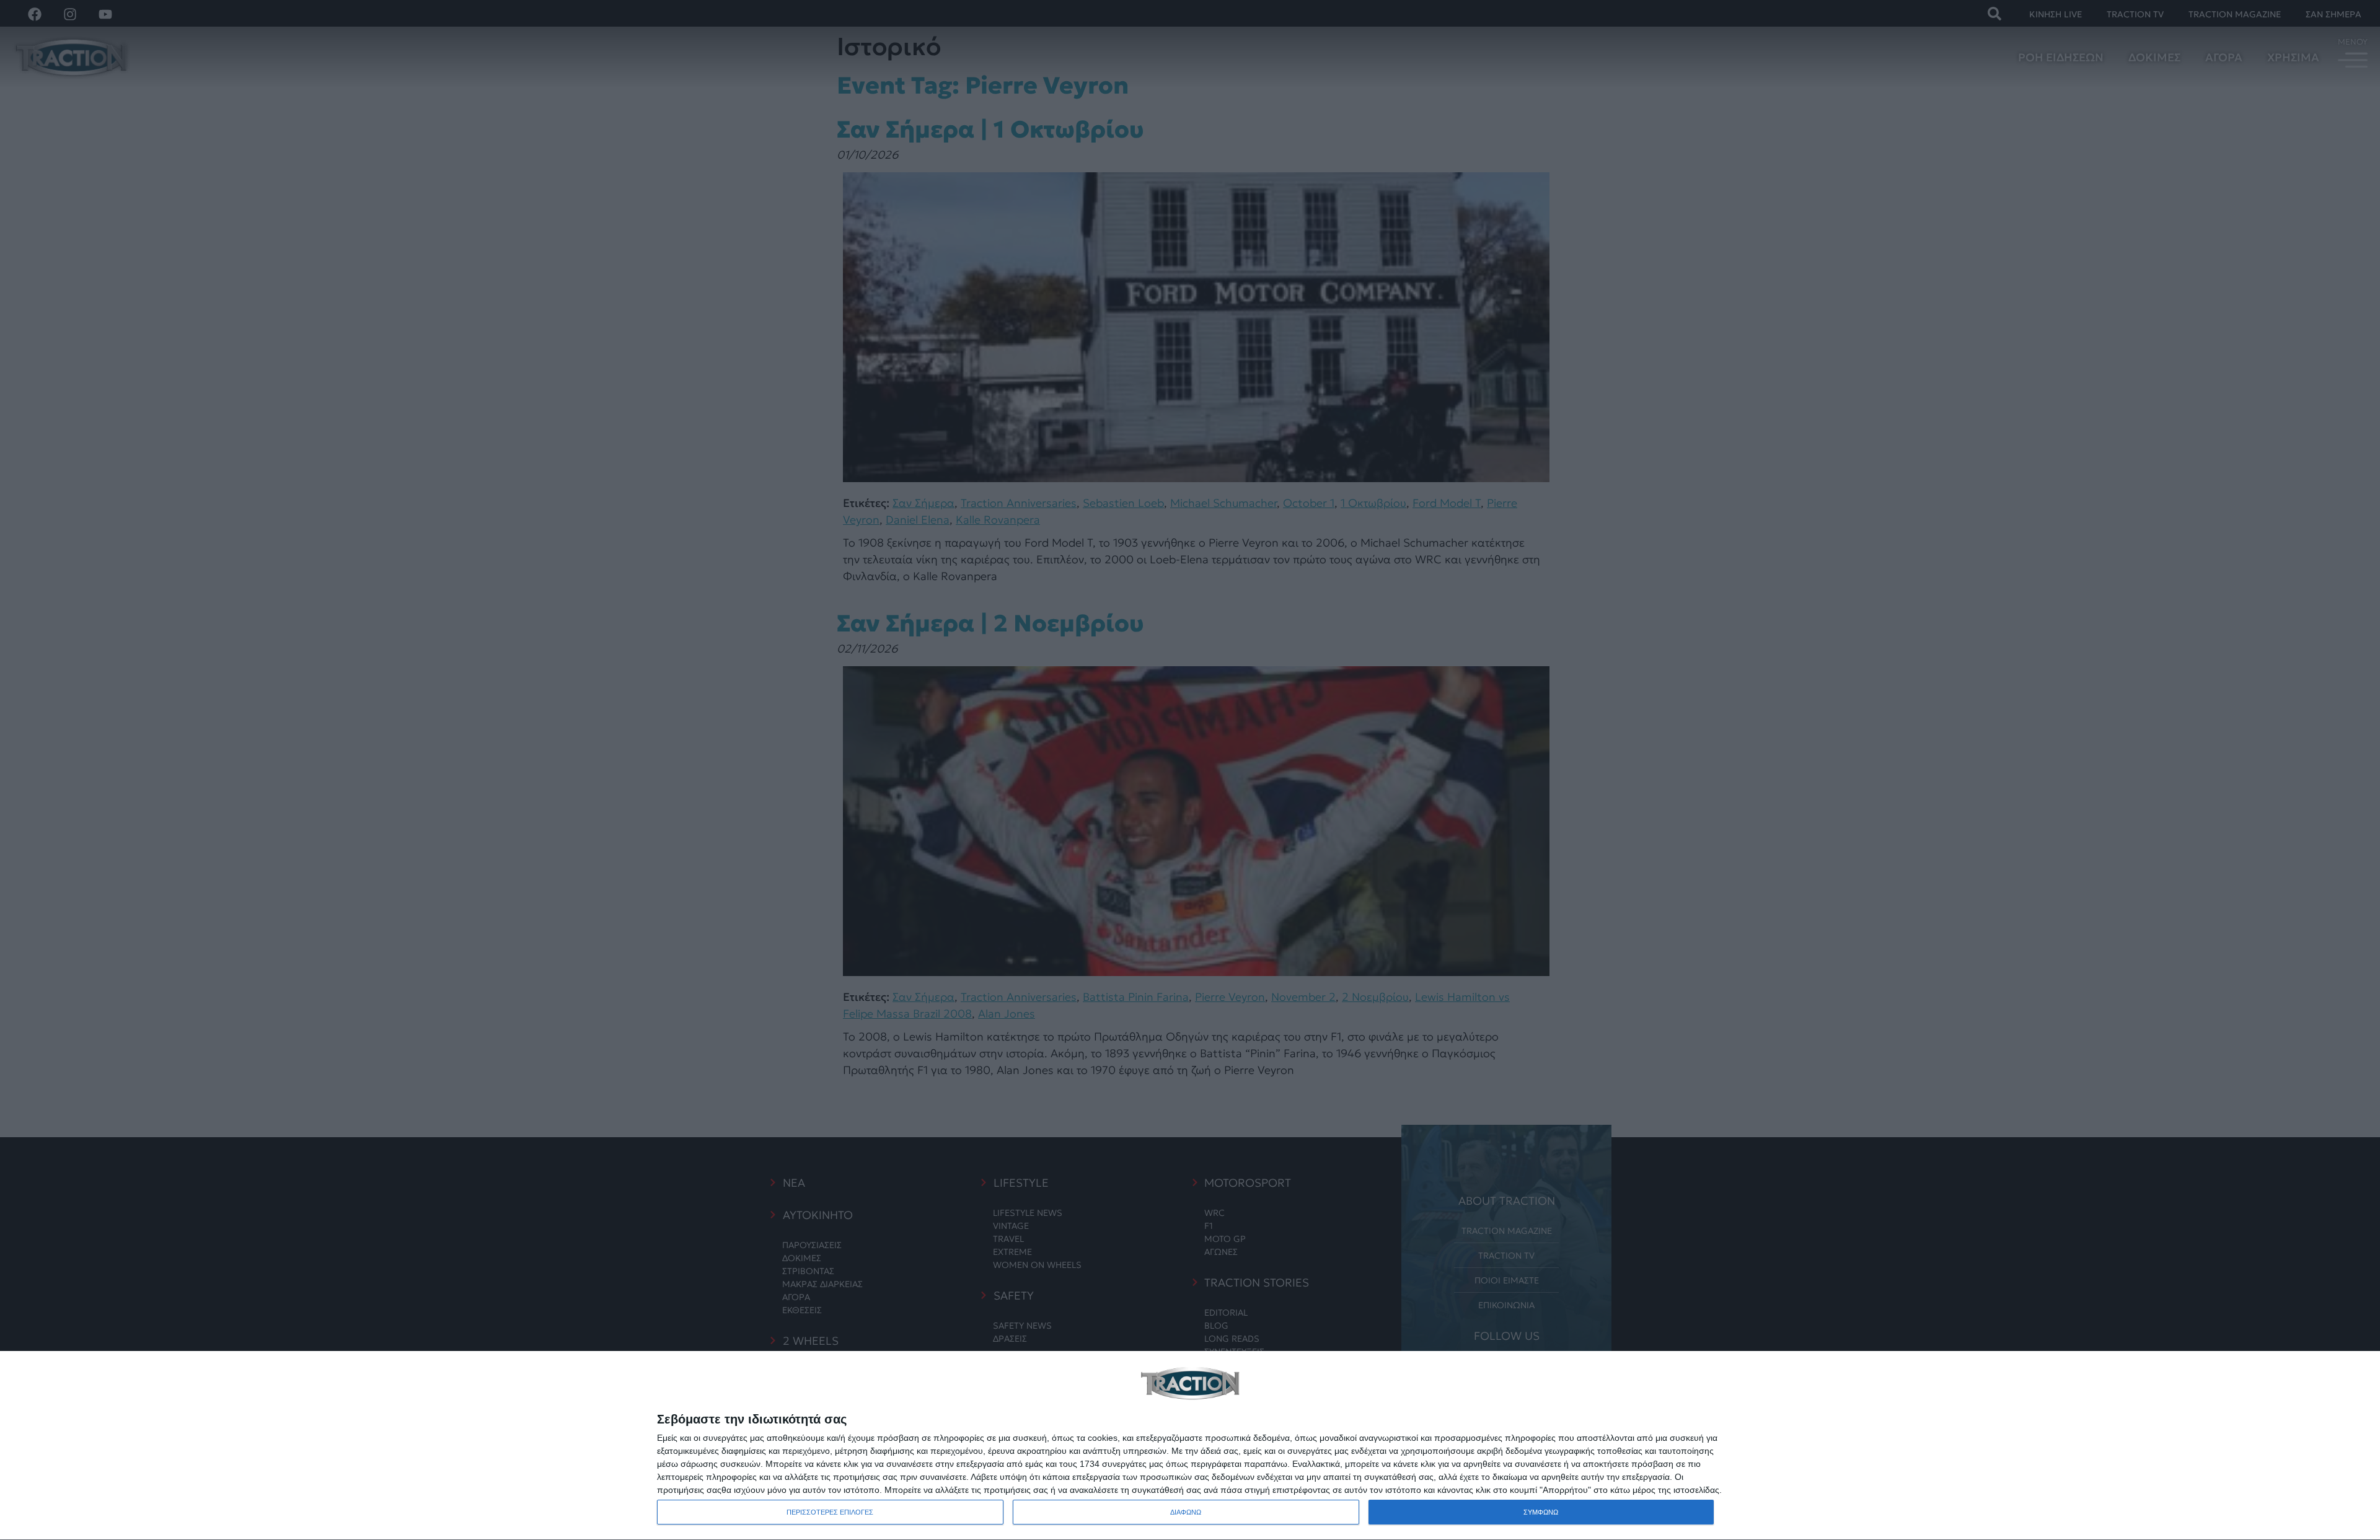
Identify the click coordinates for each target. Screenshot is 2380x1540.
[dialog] (1190, 1446)
